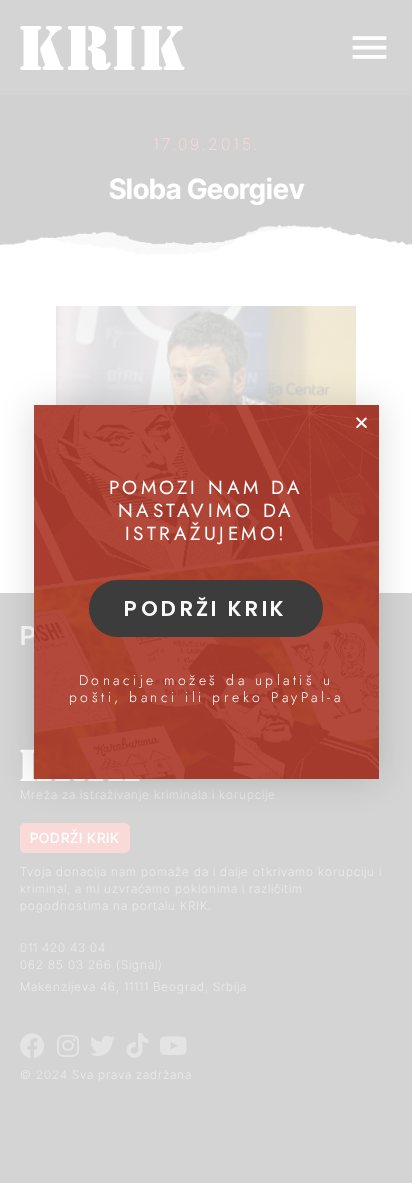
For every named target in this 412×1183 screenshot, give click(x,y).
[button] (361, 422)
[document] (206, 591)
